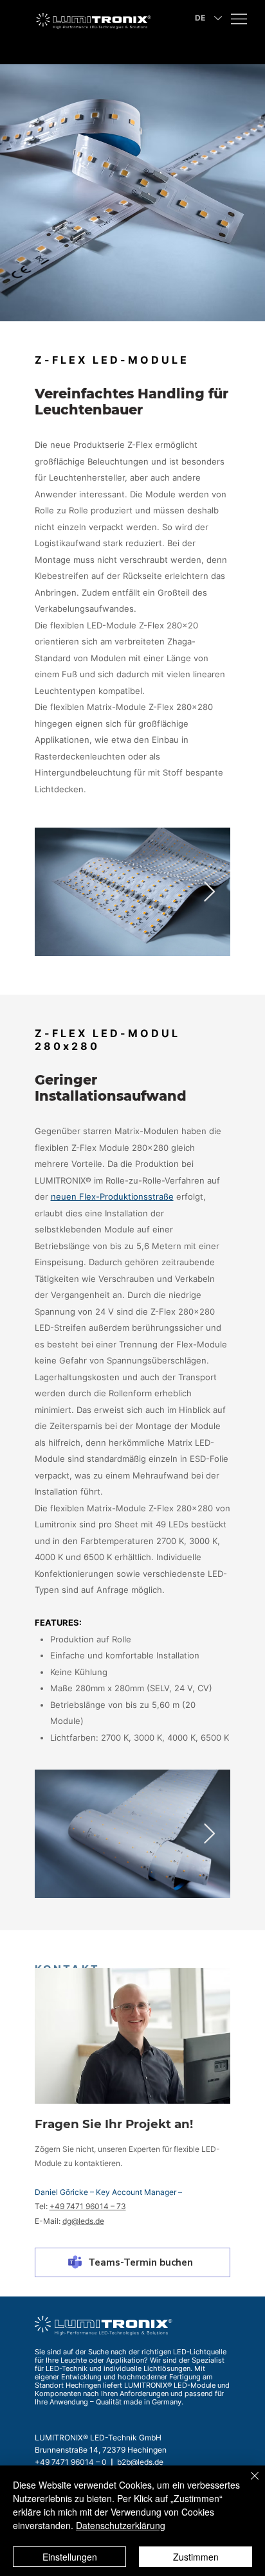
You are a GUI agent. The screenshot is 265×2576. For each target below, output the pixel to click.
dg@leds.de (83, 2221)
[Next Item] (210, 892)
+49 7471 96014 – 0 (71, 2462)
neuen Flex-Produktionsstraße (112, 1196)
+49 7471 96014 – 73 (88, 2206)
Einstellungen (70, 2557)
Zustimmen (196, 2557)
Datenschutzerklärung (121, 2525)
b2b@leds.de (140, 2462)
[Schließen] (247, 2483)
